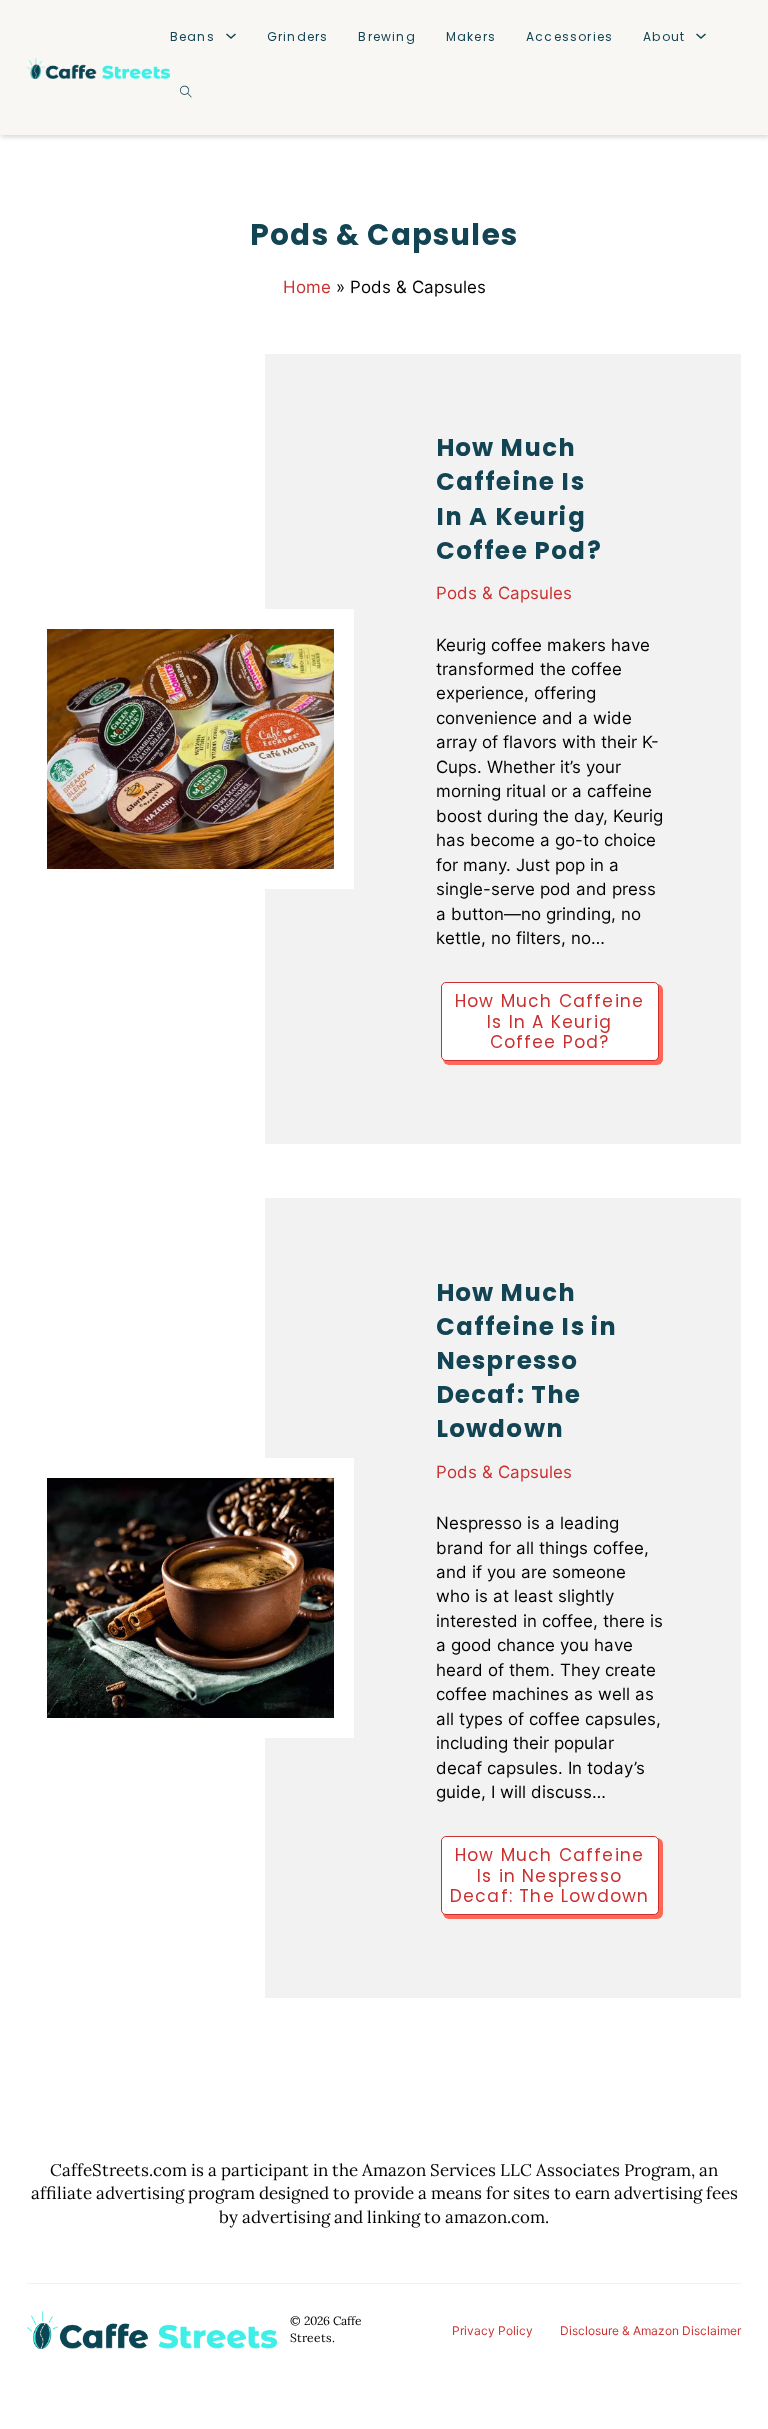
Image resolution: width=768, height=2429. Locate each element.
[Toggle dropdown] (231, 36)
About (664, 36)
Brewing (386, 36)
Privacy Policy (492, 2330)
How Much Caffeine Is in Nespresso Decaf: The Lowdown (527, 1361)
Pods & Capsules (504, 593)
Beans (192, 36)
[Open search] (186, 92)
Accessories (569, 36)
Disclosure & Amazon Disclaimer (650, 2330)
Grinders (298, 36)
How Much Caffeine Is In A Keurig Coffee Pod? (519, 498)
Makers (471, 36)
